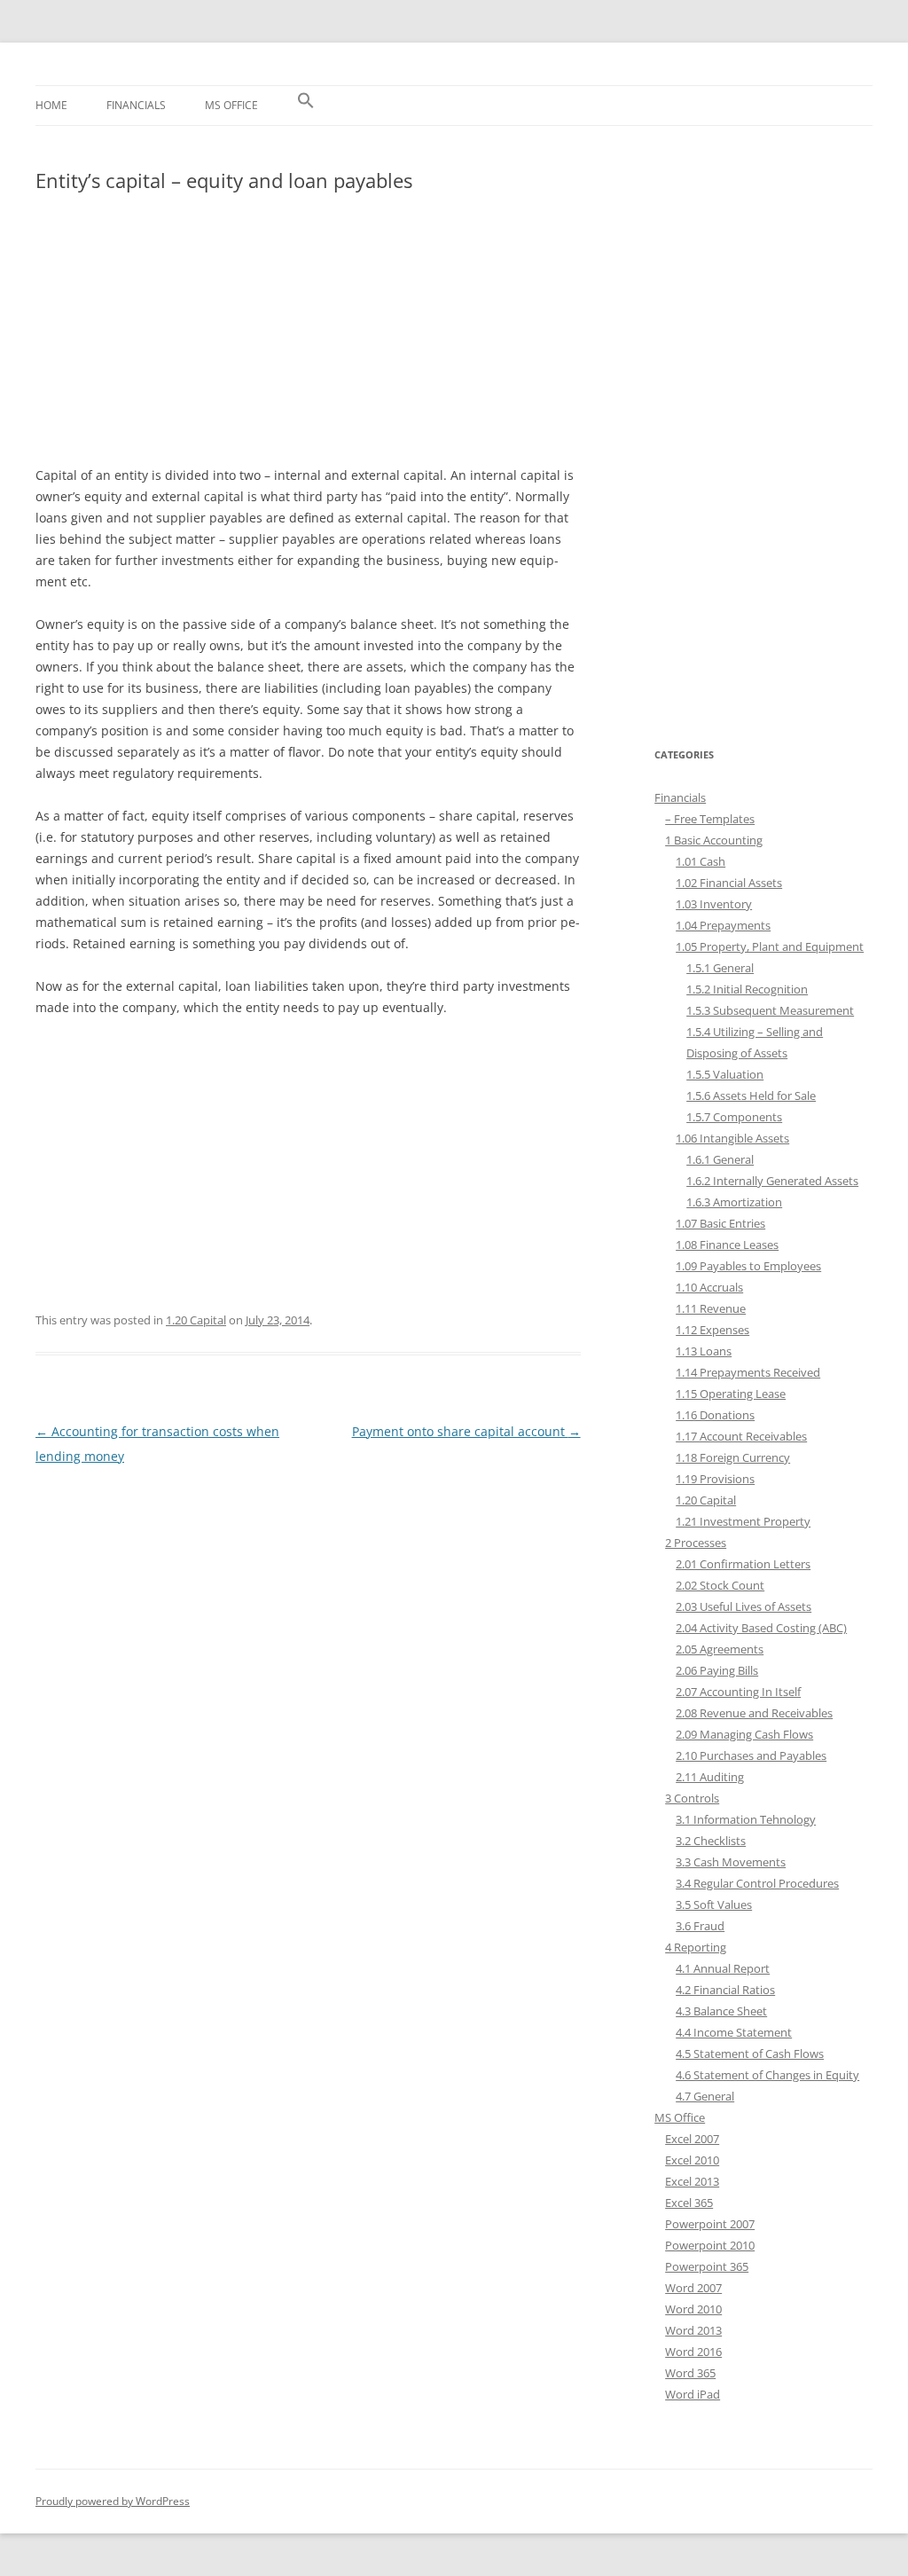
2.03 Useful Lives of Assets (744, 1606)
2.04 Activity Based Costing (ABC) (761, 1628)
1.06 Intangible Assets (732, 1138)
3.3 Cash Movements (731, 1862)
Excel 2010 (692, 2160)
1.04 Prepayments (723, 925)
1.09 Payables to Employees (748, 1266)
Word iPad (693, 2394)
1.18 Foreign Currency (733, 1457)
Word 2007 (693, 2288)
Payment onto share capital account (466, 1431)
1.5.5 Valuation (725, 1074)
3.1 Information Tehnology (746, 1819)
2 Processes (696, 1543)
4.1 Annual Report (723, 1968)
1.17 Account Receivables (741, 1436)
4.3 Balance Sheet (721, 2011)
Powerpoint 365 (707, 2266)
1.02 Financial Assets (729, 883)
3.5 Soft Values (714, 1905)
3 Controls (692, 1798)
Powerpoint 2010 (710, 2245)
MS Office (231, 105)
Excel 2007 (692, 2139)
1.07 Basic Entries (720, 1223)
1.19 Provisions (715, 1479)
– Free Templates (710, 819)
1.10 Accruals (709, 1287)
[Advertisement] (308, 338)
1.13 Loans (704, 1351)
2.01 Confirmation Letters (743, 1564)
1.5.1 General (720, 968)
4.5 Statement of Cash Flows (750, 2054)
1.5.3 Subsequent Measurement (770, 1010)
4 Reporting (696, 1947)
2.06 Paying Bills (717, 1670)
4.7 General (705, 2096)
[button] (306, 106)
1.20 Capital (196, 1320)
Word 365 (690, 2373)
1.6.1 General (720, 1159)
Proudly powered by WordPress (113, 2501)
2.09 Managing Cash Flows (744, 1734)
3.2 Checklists (711, 1841)
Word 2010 (693, 2309)
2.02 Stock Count (720, 1585)
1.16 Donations (715, 1415)
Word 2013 (693, 2330)
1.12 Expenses (712, 1330)
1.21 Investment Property (743, 1521)
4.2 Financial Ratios (725, 1990)
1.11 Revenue (711, 1308)
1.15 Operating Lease (731, 1394)
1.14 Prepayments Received (748, 1372)
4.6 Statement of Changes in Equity (767, 2075)
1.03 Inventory (714, 904)
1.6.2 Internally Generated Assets (772, 1181)
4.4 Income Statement (734, 2032)
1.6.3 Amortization (734, 1202)
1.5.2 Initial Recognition (747, 989)
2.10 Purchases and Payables (751, 1755)
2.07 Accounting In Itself (738, 1692)
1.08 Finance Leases (727, 1245)
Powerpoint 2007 (710, 2224)
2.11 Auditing (710, 1777)
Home (51, 105)
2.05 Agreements (720, 1649)
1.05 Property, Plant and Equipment (770, 946)
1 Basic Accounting (714, 840)
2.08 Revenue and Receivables (754, 1713)
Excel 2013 (692, 2181)
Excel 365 (689, 2203)
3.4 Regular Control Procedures (757, 1883)
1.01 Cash (701, 861)
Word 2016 (693, 2352)
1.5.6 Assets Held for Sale (751, 1096)
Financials (136, 105)
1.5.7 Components (734, 1117)
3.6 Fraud (700, 1926)
